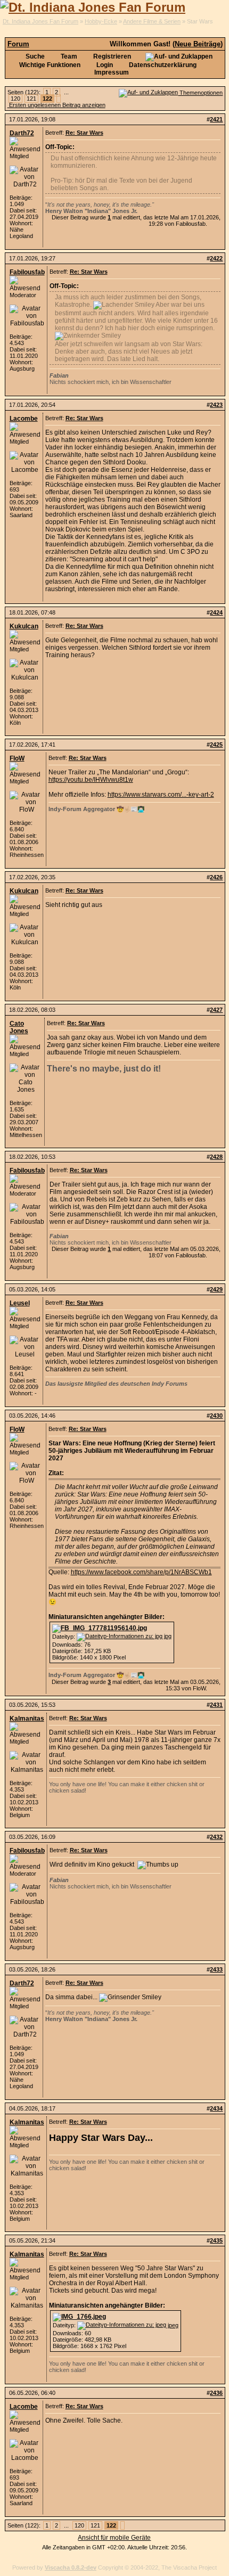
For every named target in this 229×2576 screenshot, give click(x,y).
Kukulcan (24, 626)
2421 (216, 119)
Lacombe (24, 419)
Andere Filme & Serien (152, 21)
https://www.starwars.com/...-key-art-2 (161, 795)
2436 (216, 2393)
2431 (216, 1705)
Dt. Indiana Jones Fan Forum (40, 21)
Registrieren (111, 56)
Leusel (20, 1303)
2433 (216, 1969)
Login (104, 65)
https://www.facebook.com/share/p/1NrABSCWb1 (141, 1572)
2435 (216, 2240)
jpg (167, 1636)
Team (68, 56)
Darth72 (22, 133)
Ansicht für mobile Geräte (114, 2538)
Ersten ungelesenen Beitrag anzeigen (56, 105)
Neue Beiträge (198, 44)
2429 (216, 1289)
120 (15, 99)
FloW (17, 758)
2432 (216, 1837)
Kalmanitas (27, 1719)
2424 (216, 612)
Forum (18, 44)
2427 (216, 1010)
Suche (34, 56)
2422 (216, 258)
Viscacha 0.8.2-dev (71, 2567)
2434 (216, 2108)
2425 (216, 745)
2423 (216, 405)
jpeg (172, 2325)
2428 (216, 1157)
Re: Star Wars (84, 133)
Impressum (112, 72)
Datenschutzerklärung (162, 65)
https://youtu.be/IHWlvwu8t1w (91, 780)
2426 (216, 877)
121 (31, 99)
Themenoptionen (200, 93)
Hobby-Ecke (101, 21)
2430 (216, 1416)
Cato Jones (19, 1027)
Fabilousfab (27, 272)
